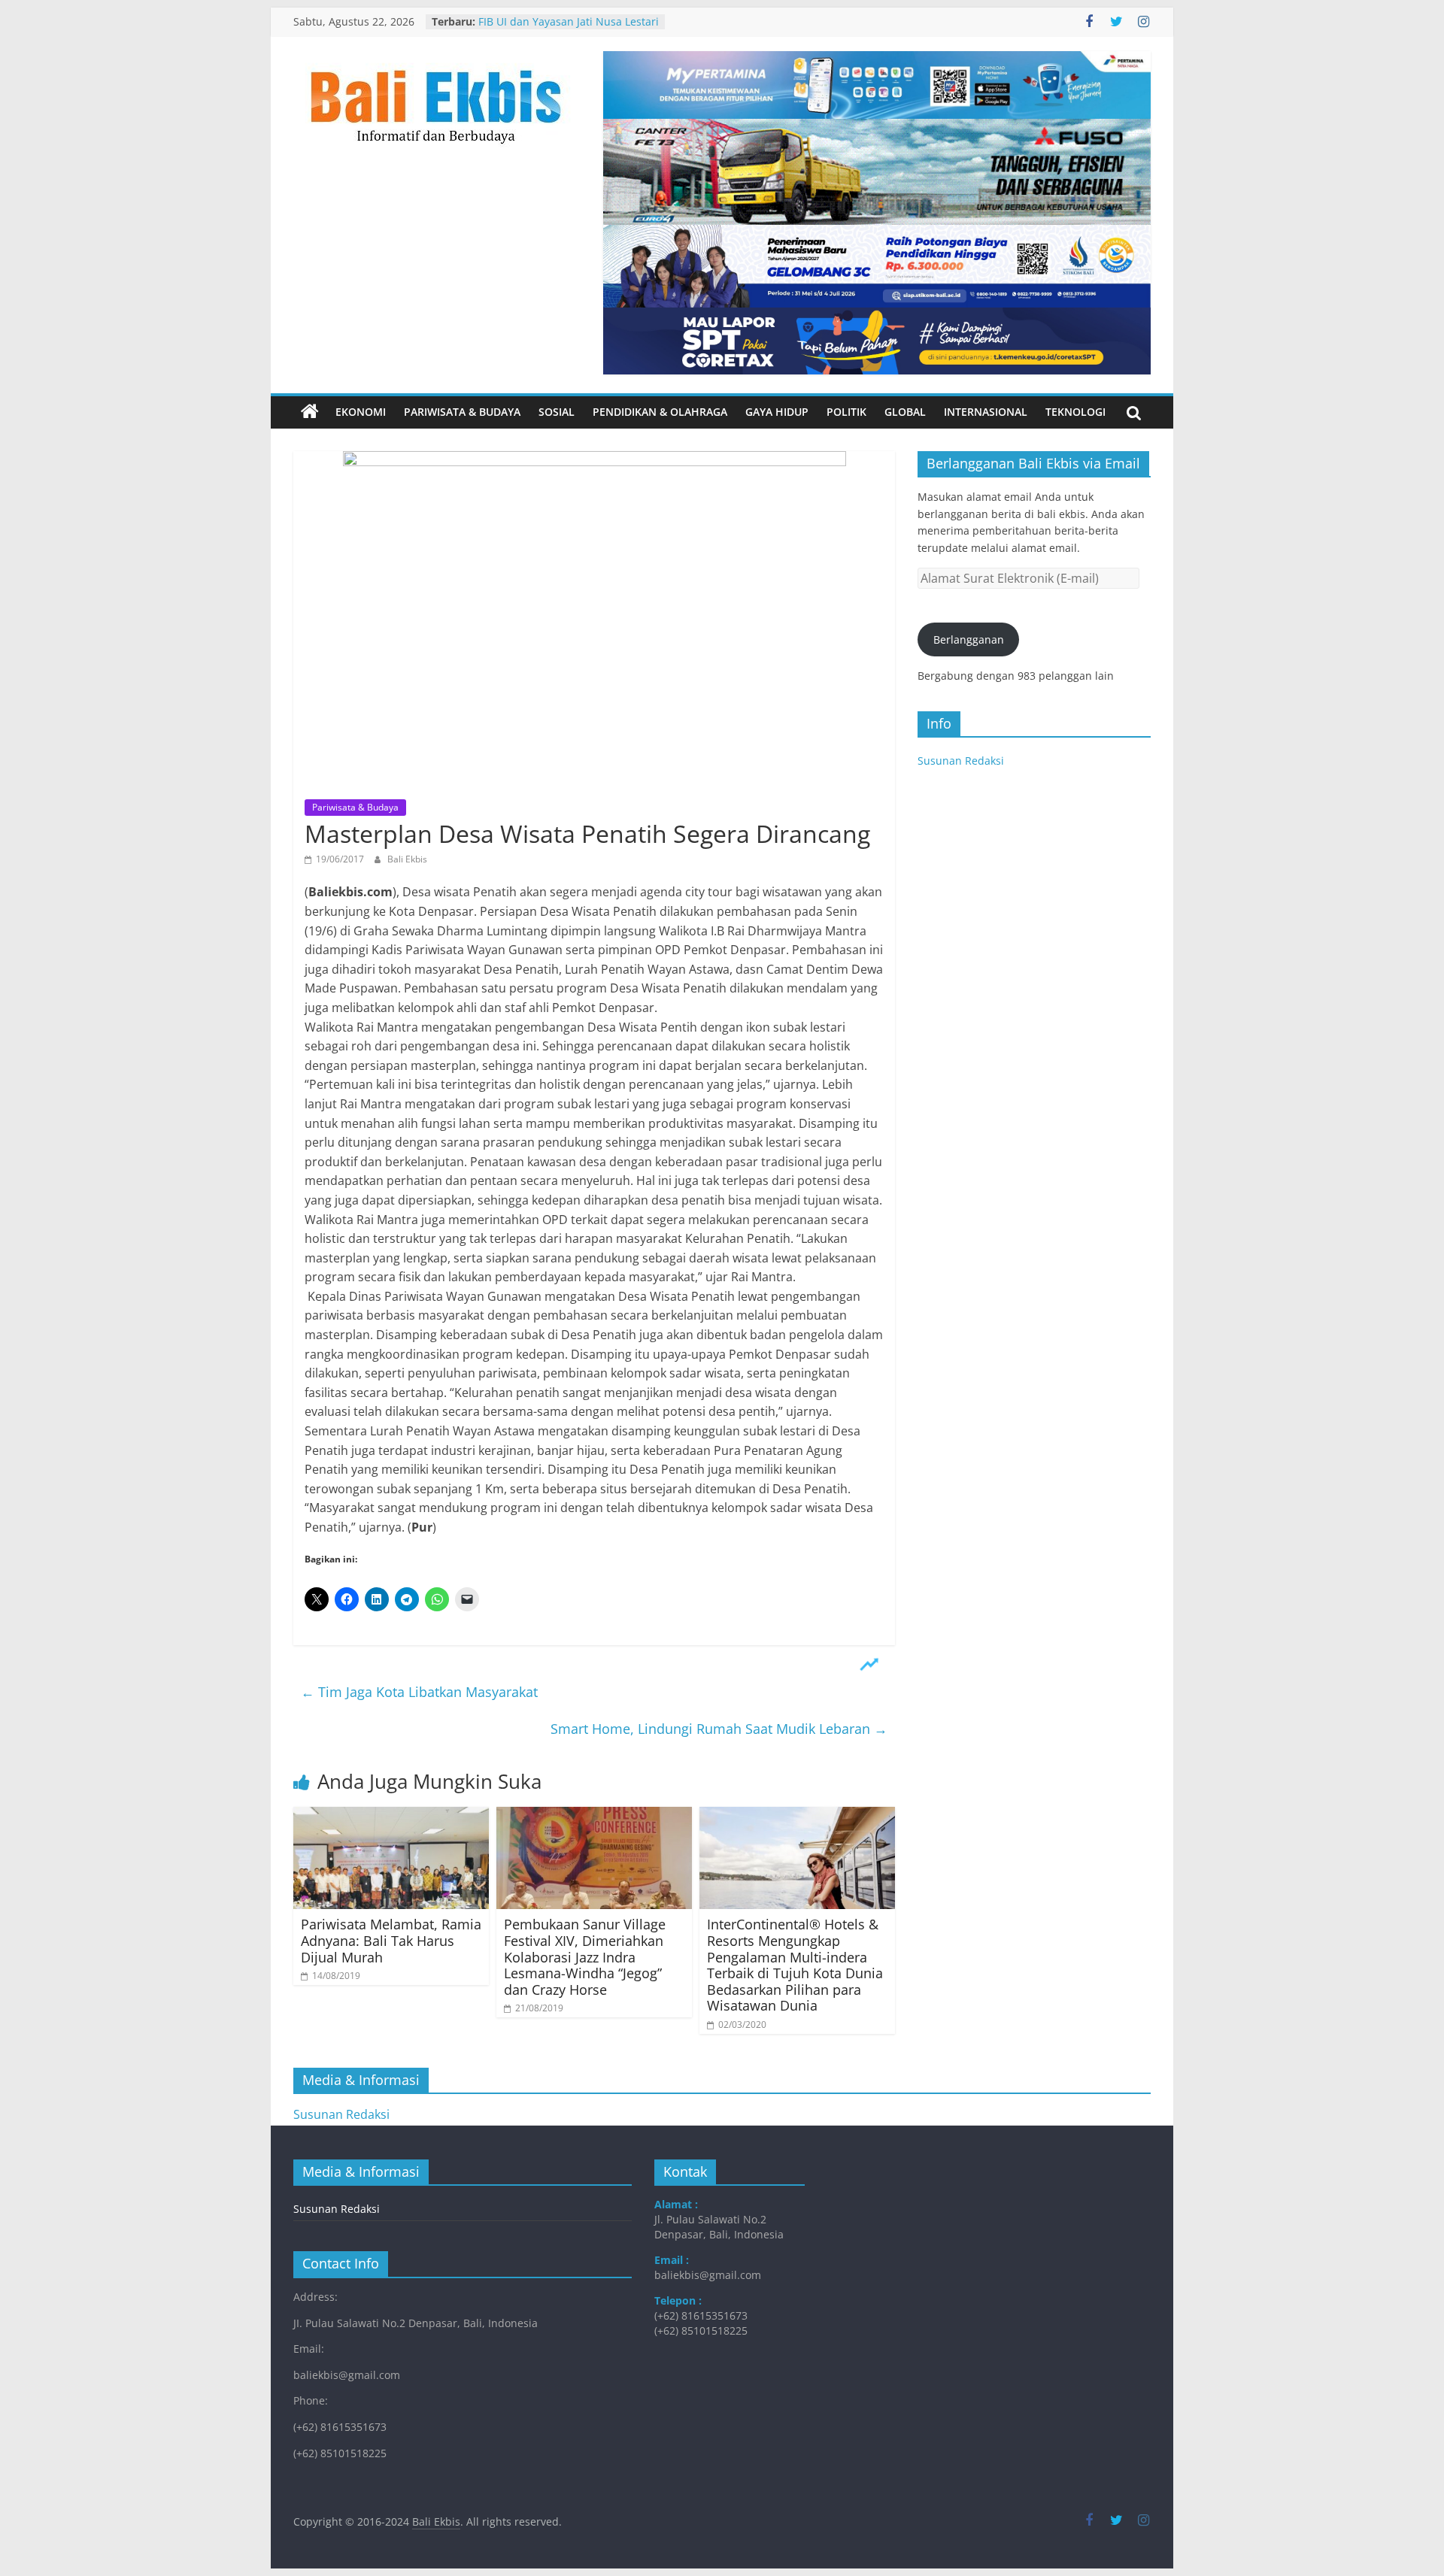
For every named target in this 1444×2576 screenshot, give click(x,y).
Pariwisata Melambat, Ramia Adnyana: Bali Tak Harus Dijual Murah (391, 1940)
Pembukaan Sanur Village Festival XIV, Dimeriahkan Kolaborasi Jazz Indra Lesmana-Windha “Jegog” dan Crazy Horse (585, 1956)
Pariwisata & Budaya (462, 412)
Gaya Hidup (777, 412)
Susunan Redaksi (961, 761)
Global (905, 412)
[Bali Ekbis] (310, 412)
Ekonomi (361, 412)
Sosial (557, 412)
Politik (846, 412)
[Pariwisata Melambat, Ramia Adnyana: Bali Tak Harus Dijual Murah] (391, 1816)
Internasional (986, 412)
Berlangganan (969, 639)
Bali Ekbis (407, 859)
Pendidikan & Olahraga (660, 412)
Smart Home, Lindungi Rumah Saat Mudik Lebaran (719, 1729)
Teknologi (1075, 412)
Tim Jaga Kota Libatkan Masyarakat (419, 1692)
